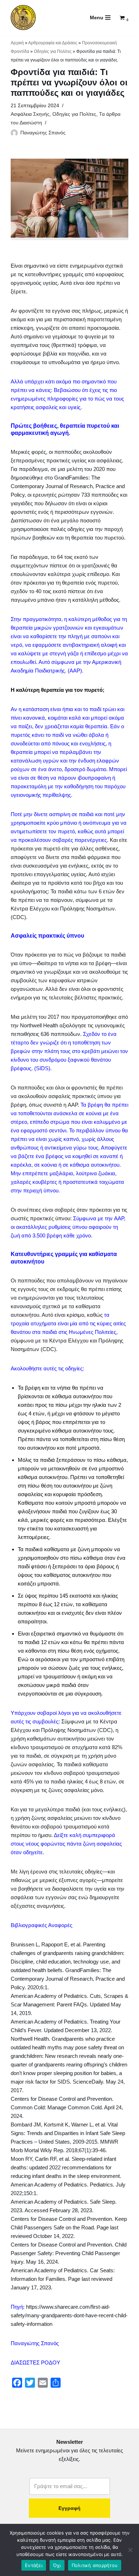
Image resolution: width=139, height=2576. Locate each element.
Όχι (57, 2565)
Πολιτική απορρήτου (95, 2565)
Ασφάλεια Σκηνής (30, 114)
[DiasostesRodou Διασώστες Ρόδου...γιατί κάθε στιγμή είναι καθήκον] (23, 18)
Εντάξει (34, 2565)
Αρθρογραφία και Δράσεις (53, 43)
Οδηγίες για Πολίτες (53, 51)
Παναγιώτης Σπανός (43, 133)
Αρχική (17, 43)
